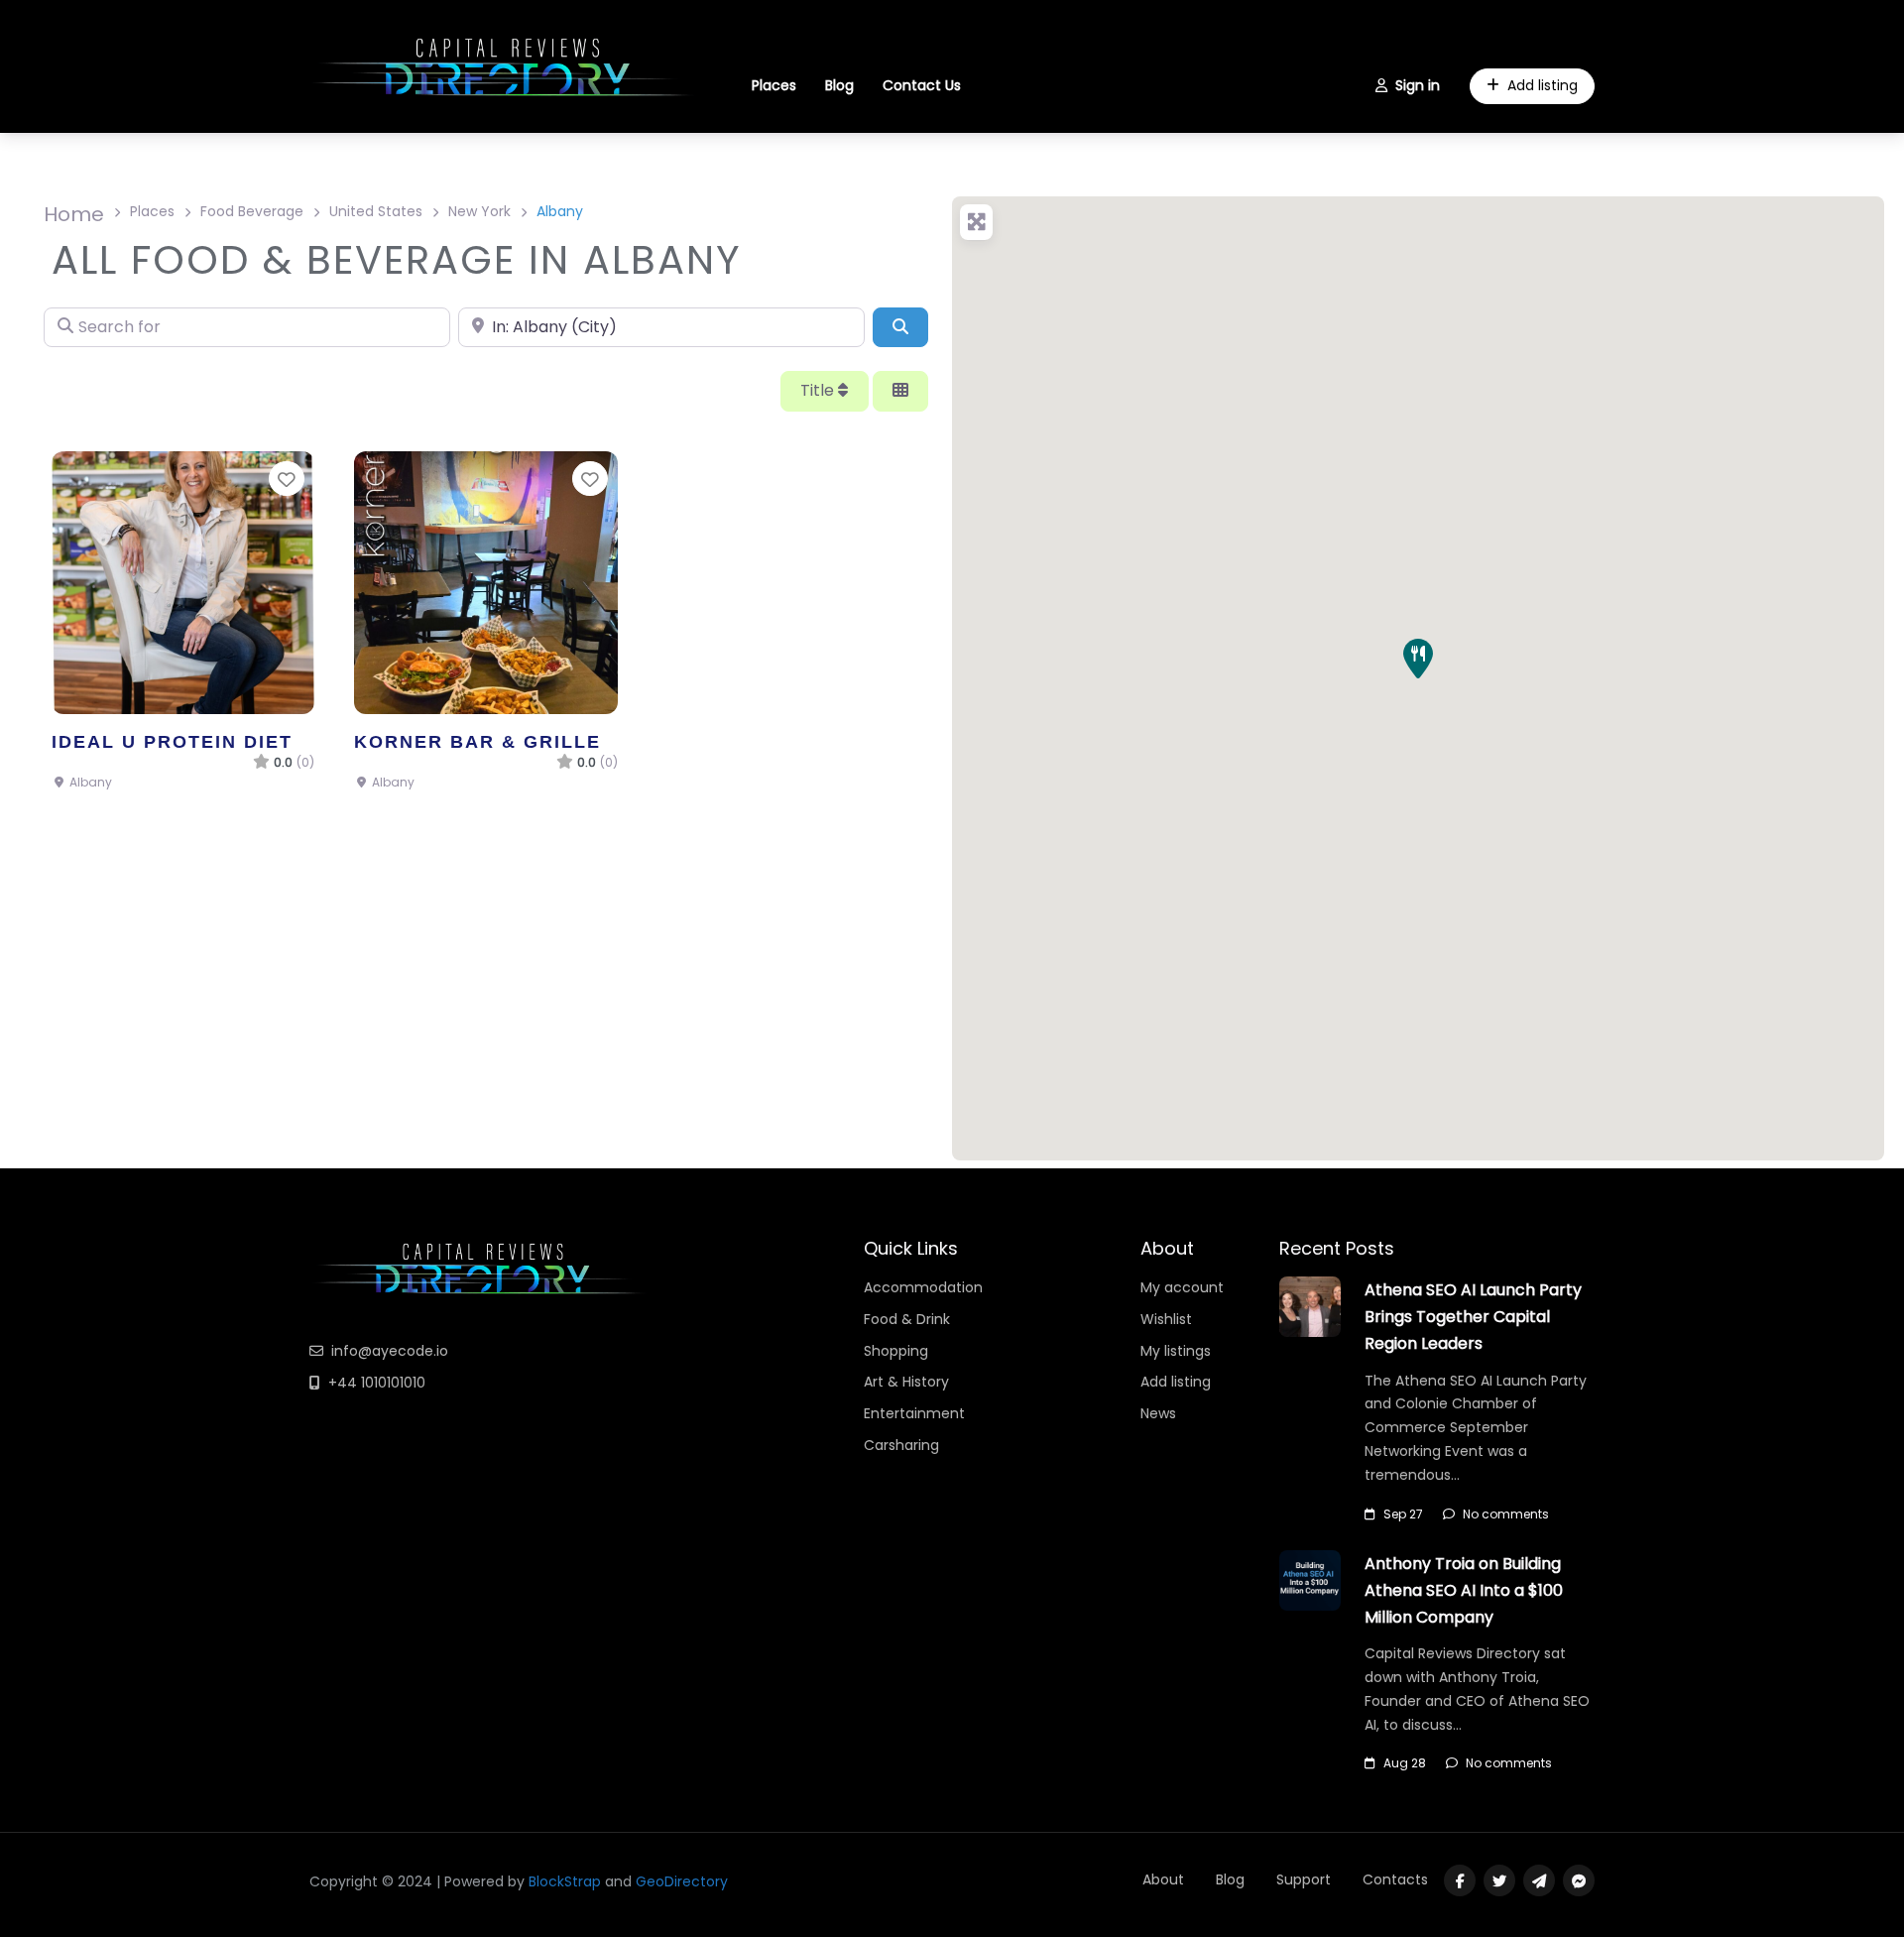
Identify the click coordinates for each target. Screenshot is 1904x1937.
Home (74, 214)
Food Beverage (252, 211)
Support (1304, 1879)
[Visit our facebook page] (1460, 1880)
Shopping (896, 1351)
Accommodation (923, 1287)
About (1163, 1879)
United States (376, 211)
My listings (1176, 1351)
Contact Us (922, 85)
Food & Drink (907, 1319)
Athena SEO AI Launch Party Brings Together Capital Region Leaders (1473, 1317)
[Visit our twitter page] (1499, 1880)
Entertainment (914, 1413)
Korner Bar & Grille (477, 741)
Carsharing (901, 1445)
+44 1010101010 (377, 1383)
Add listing (1543, 85)
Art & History (906, 1382)
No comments (1506, 1514)
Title (819, 390)
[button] (1418, 659)
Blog (839, 85)
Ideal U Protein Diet (172, 741)
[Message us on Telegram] (1539, 1880)
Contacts (1395, 1879)
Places (774, 85)
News (1158, 1413)
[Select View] (900, 391)
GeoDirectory (682, 1881)
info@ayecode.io (390, 1351)
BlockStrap (567, 1881)
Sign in (1418, 85)
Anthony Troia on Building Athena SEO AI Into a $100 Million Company (1464, 1590)
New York (479, 211)
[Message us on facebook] (1579, 1880)
